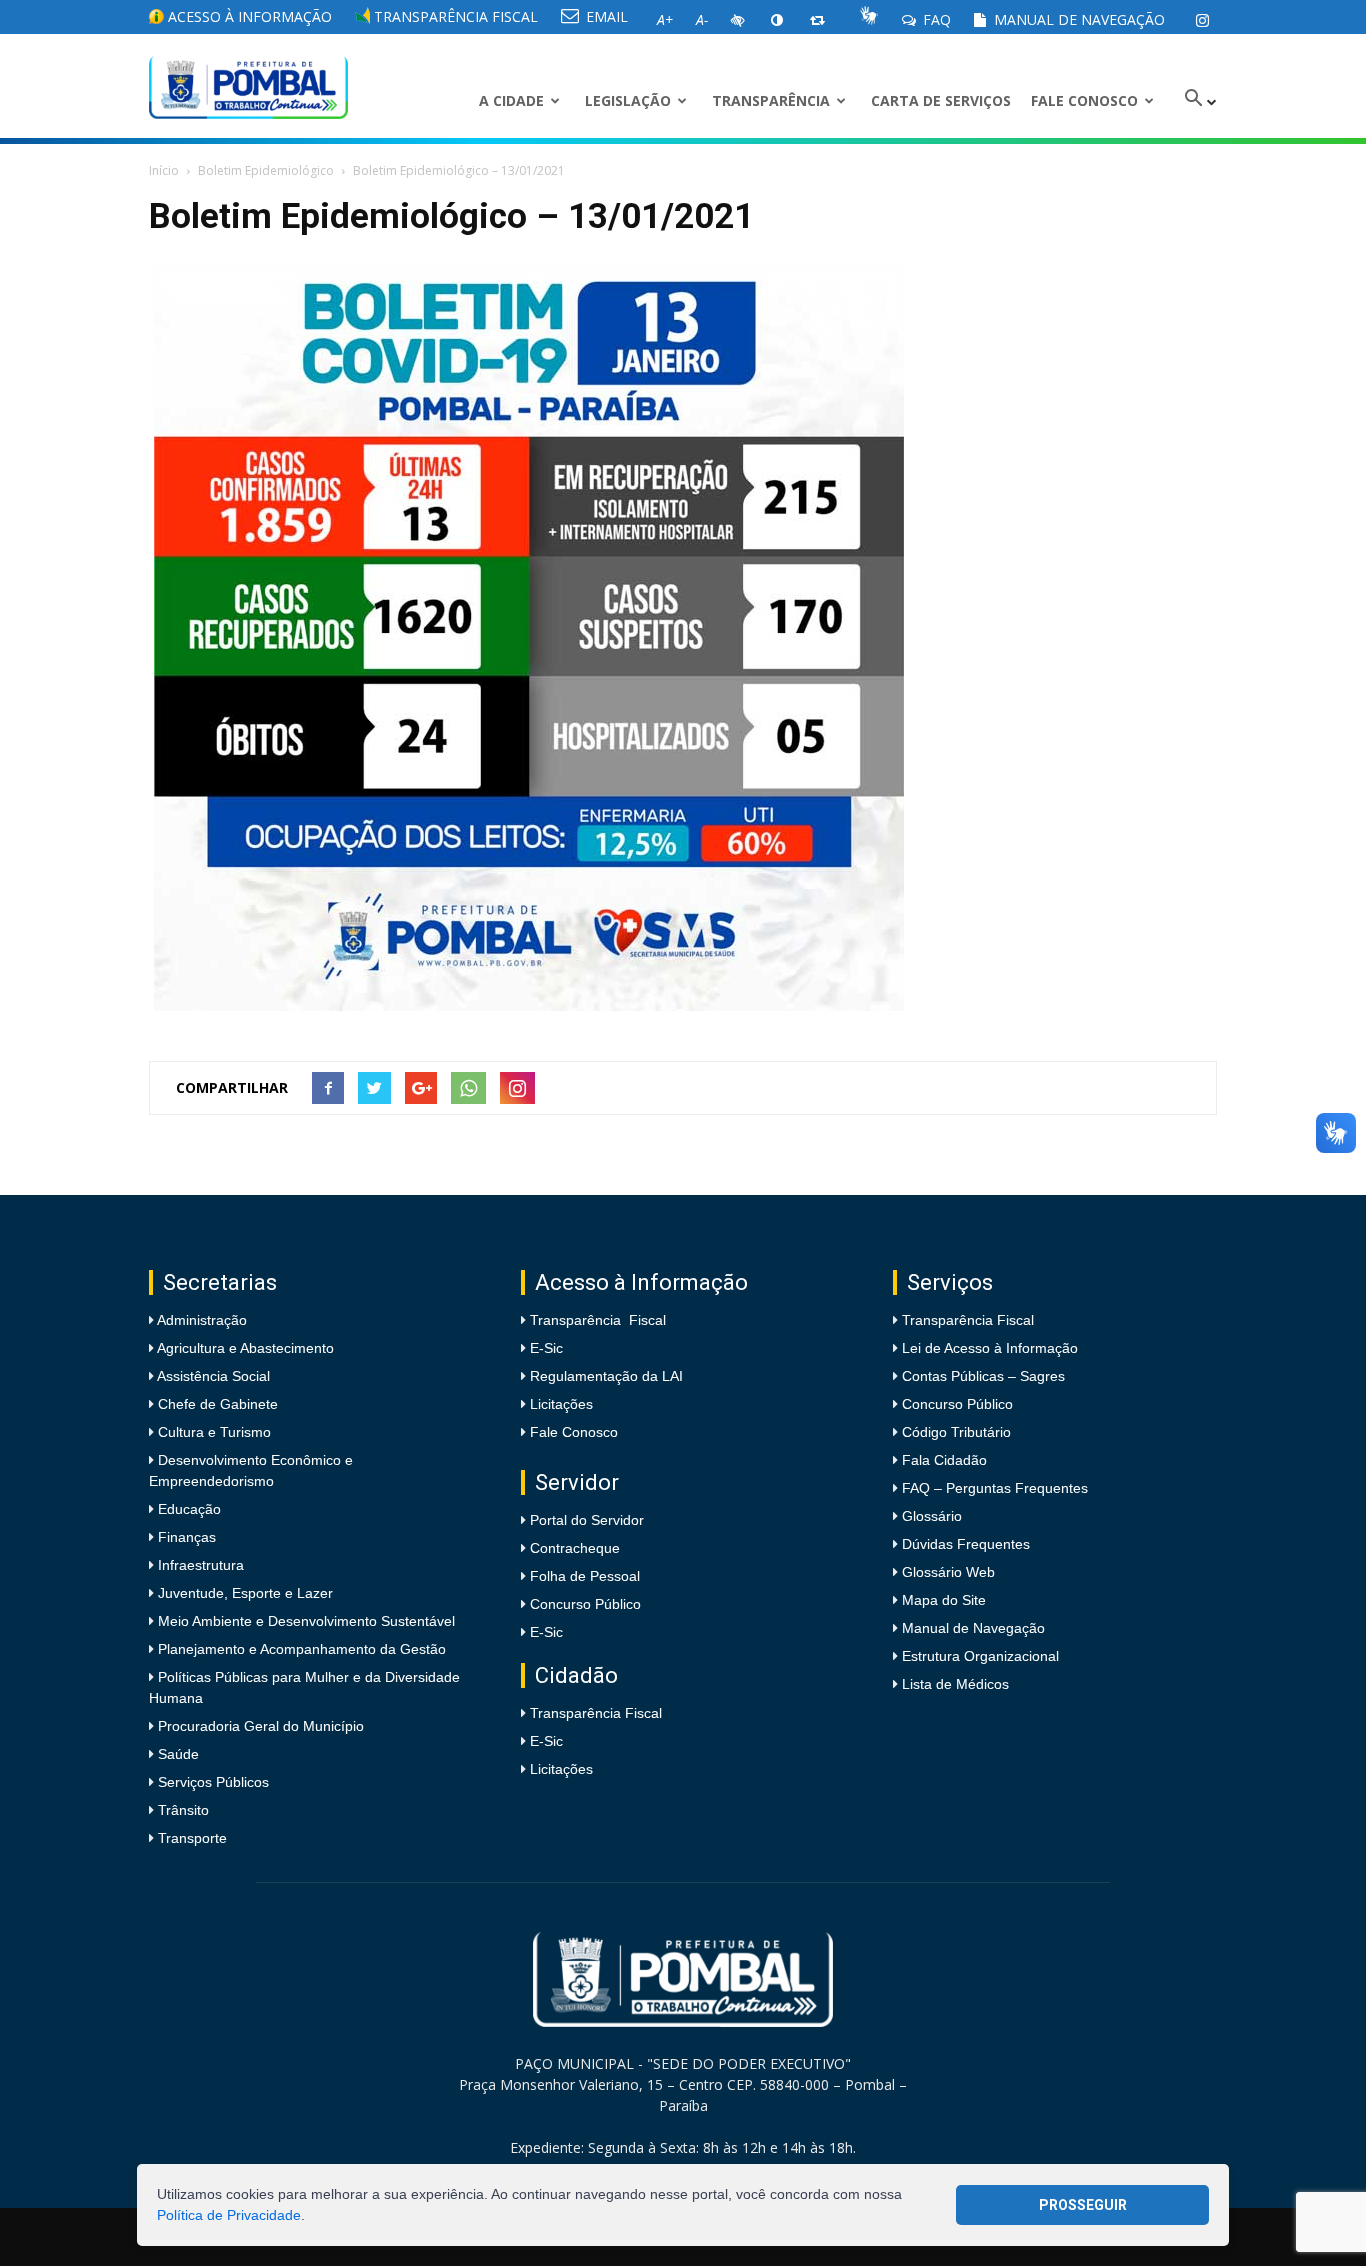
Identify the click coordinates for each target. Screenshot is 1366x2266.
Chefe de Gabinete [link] (216, 1404)
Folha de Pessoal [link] (585, 1576)
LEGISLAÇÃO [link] (628, 100)
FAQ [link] (935, 19)
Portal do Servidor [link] (587, 1520)
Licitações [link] (561, 1404)
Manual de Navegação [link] (1077, 19)
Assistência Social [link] (212, 1376)
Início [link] (164, 170)
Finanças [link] (185, 1537)
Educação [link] (187, 1509)
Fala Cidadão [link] (944, 1460)
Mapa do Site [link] (944, 1600)
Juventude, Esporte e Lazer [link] (243, 1593)
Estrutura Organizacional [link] (980, 1656)
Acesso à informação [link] (248, 16)
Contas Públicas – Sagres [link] (983, 1376)
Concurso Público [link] (585, 1604)
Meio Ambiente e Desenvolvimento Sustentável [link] (304, 1621)
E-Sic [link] (546, 1348)
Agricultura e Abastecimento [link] (244, 1348)
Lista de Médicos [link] (955, 1684)
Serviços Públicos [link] (211, 1782)
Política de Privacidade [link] (229, 2215)
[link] (1202, 20)
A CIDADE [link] (511, 100)
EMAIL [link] (605, 16)
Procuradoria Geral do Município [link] (261, 1726)
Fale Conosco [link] (1084, 100)
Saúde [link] (176, 1754)
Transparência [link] (771, 100)
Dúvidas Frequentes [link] (966, 1544)
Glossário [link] (932, 1516)
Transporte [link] (190, 1838)
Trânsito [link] (181, 1810)
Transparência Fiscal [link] (454, 16)
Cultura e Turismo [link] (212, 1432)
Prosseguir (1083, 2205)
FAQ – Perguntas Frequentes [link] (995, 1488)
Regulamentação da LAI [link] (606, 1376)
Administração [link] (200, 1320)
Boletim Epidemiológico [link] (266, 170)
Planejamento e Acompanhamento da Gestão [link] (300, 1649)
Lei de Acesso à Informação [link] (990, 1348)
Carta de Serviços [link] (941, 100)
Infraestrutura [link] (199, 1565)
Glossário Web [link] (948, 1572)
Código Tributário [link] (956, 1432)
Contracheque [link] (575, 1548)
